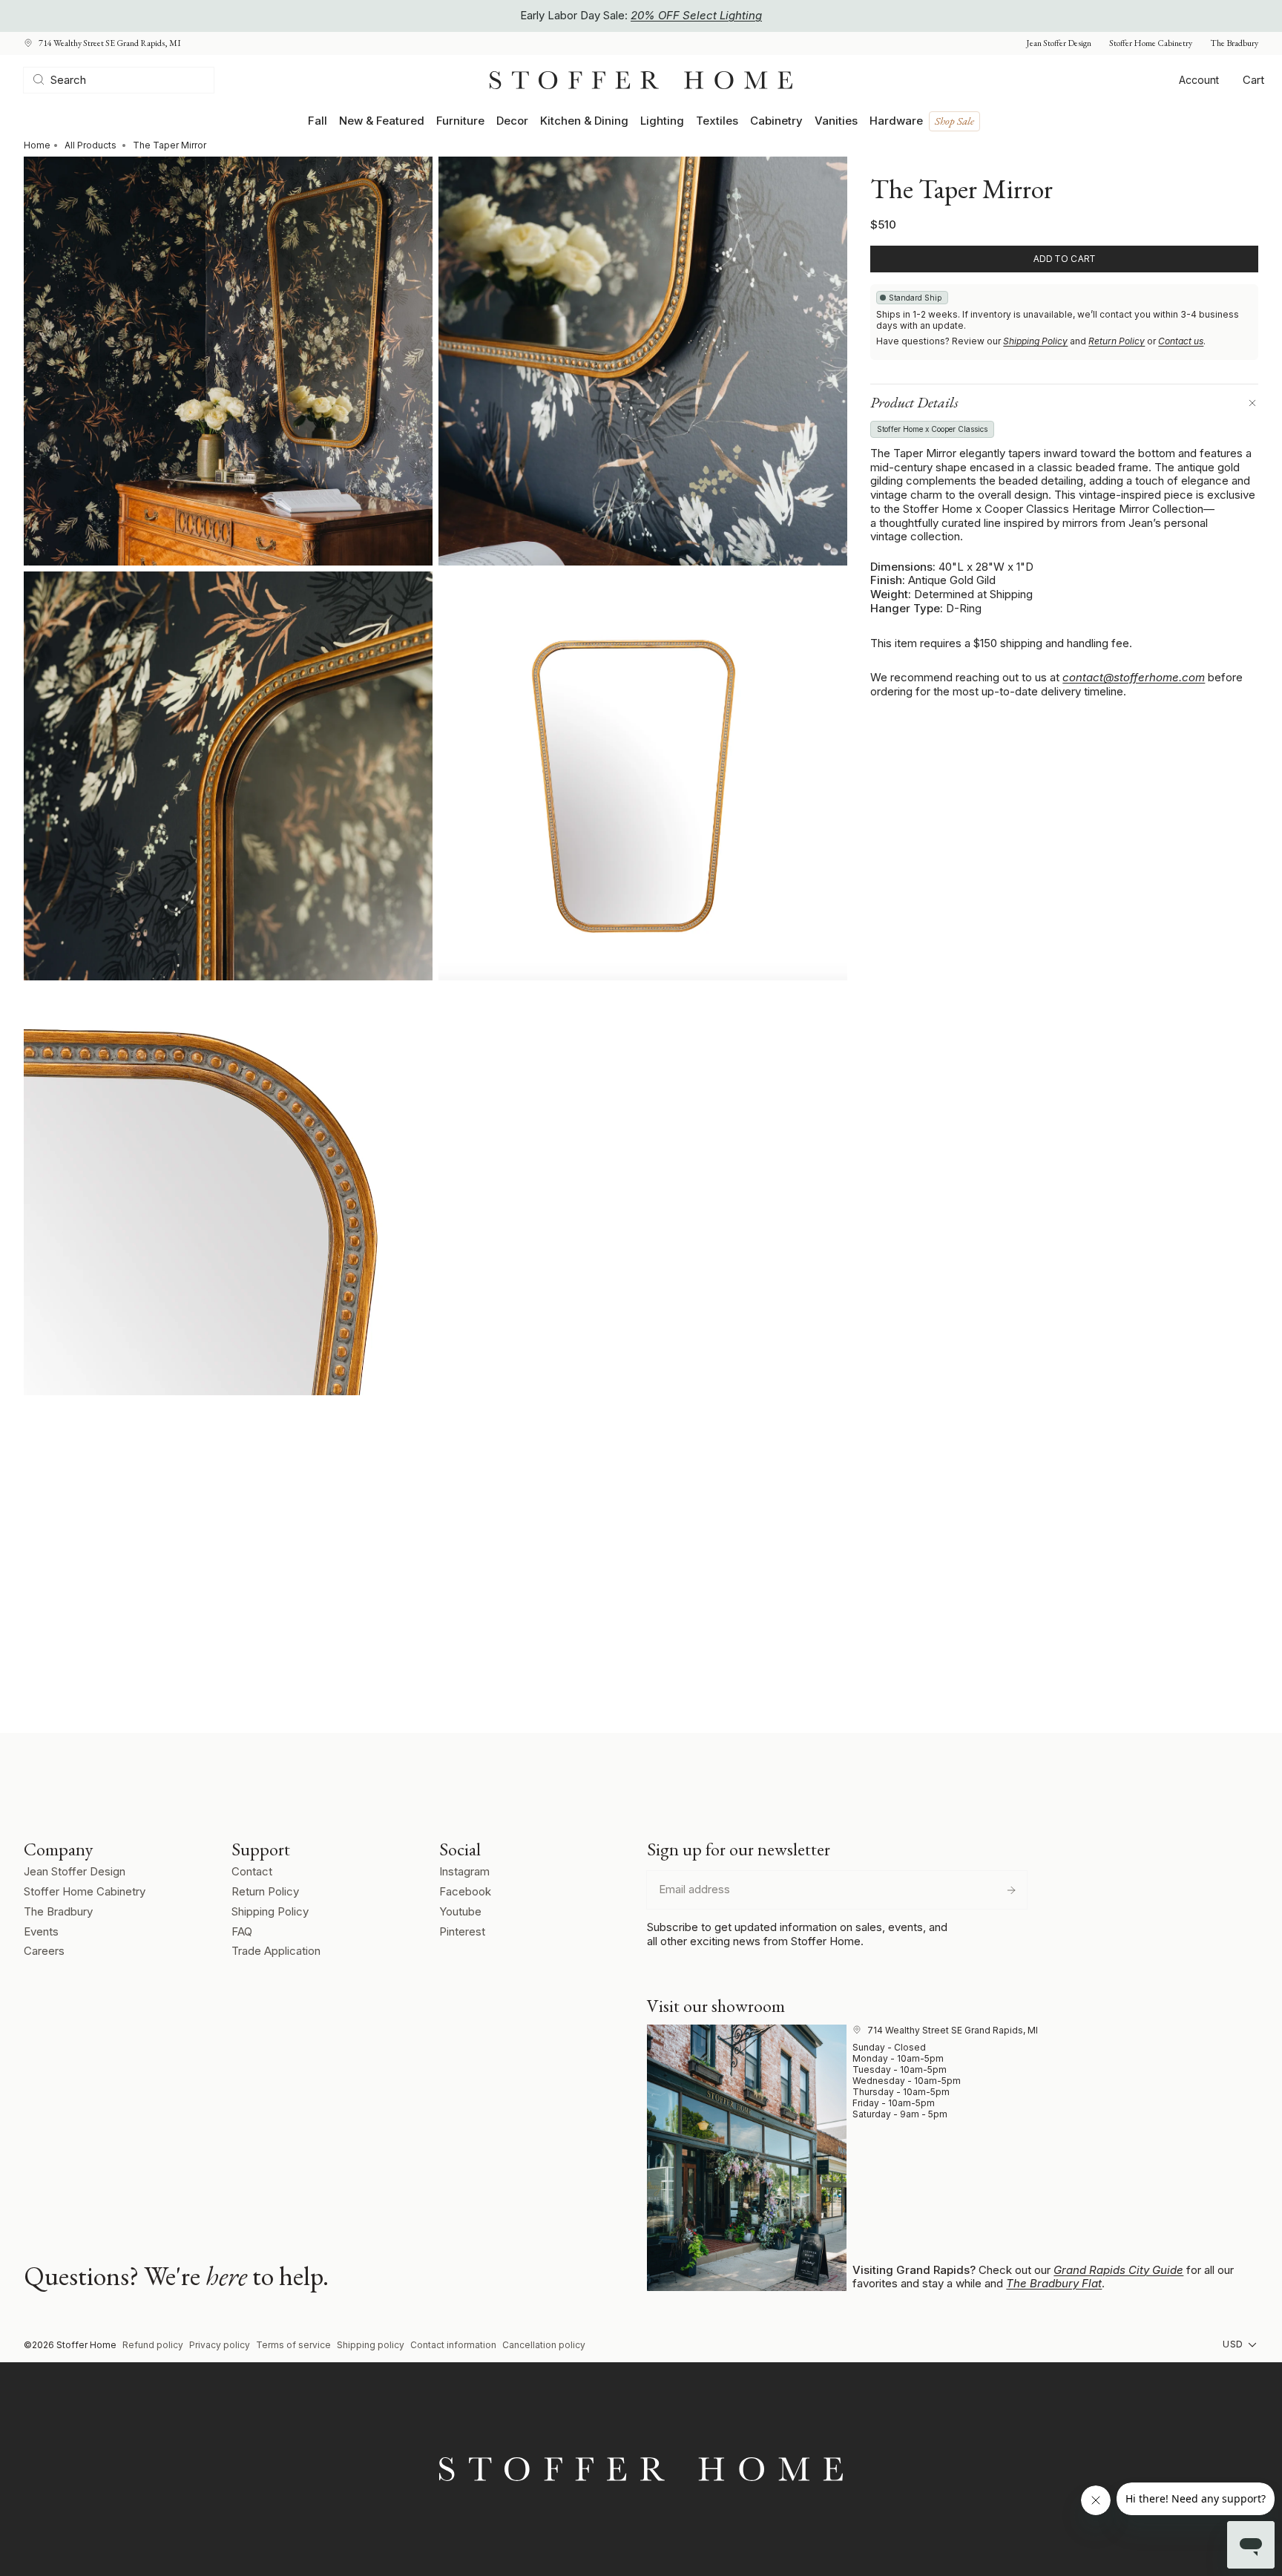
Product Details (914, 402)
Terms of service (293, 2345)
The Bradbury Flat (1054, 2283)
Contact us (1181, 341)
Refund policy (153, 2345)
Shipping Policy (1035, 341)
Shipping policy (371, 2345)
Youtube (460, 1911)
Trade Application (276, 1951)
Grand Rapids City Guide (1118, 2270)
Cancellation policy (544, 2345)
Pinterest (462, 1931)
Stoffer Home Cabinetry (1151, 43)
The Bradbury (1234, 43)
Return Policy (1117, 341)
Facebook (465, 1891)
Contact (252, 1871)
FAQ (242, 1931)
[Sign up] (1011, 1890)
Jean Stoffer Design (1059, 43)
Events (41, 1931)
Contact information (453, 2345)
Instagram (464, 1871)
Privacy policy (220, 2345)
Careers (44, 1951)
